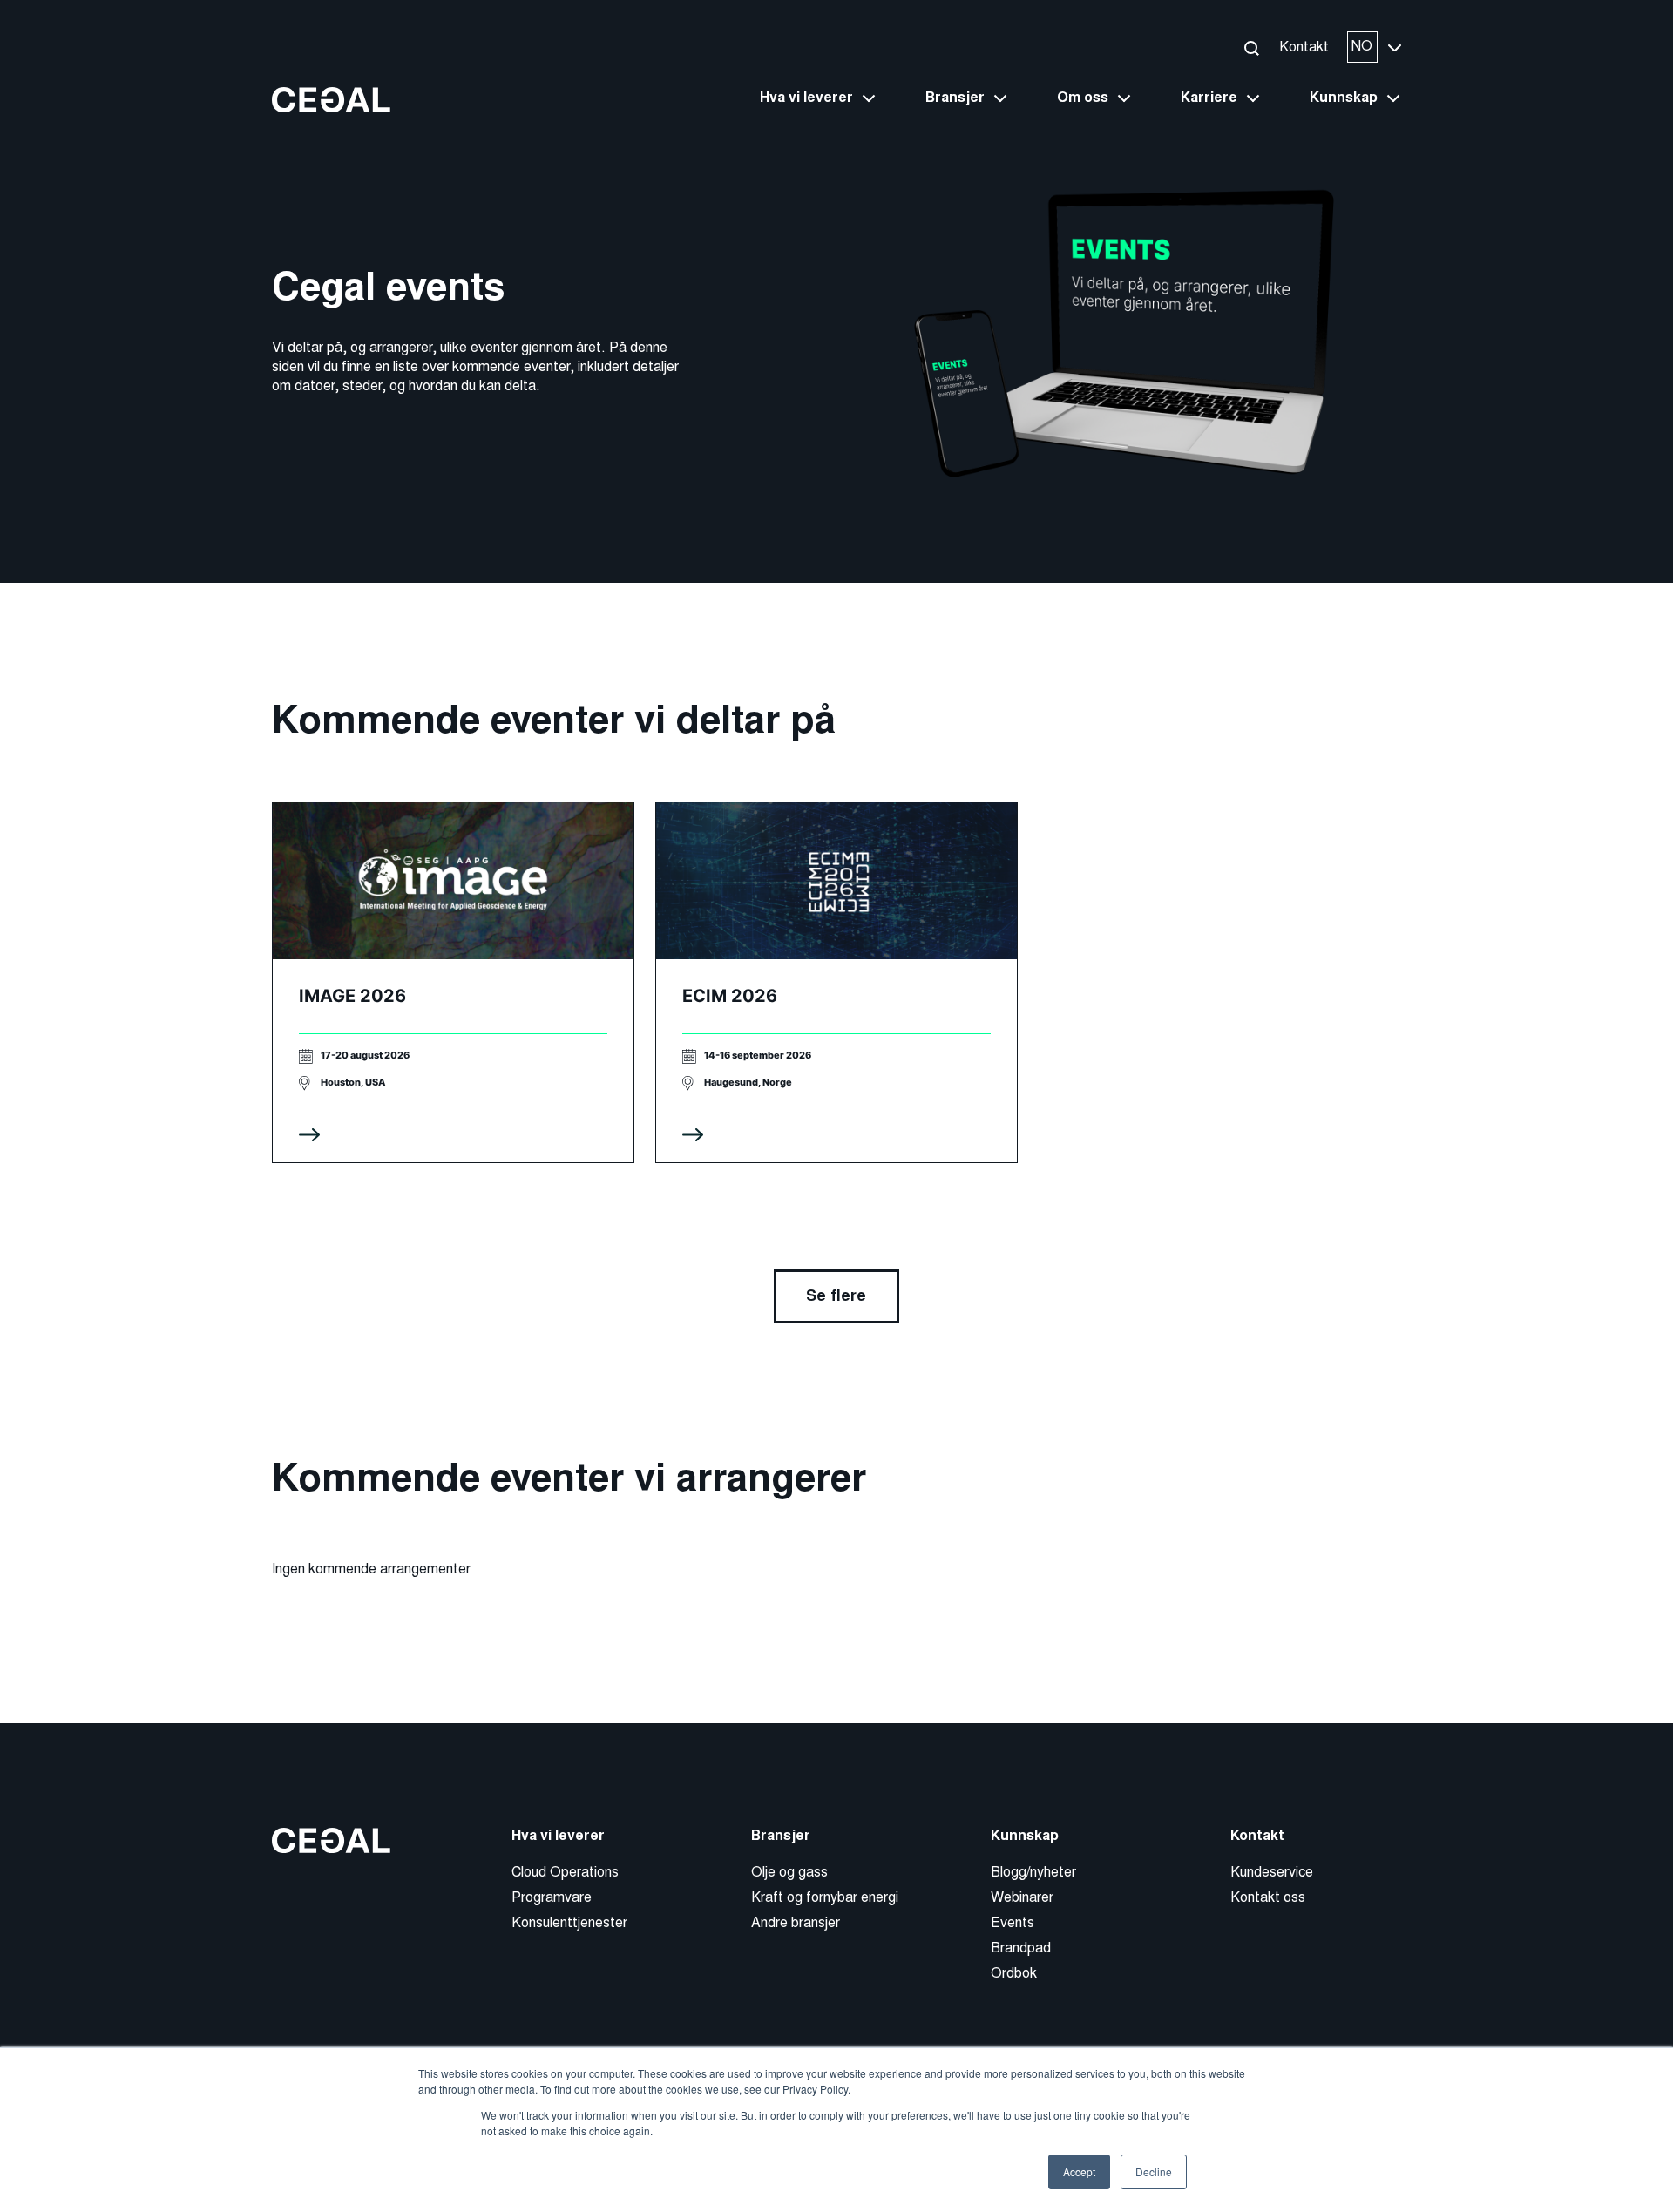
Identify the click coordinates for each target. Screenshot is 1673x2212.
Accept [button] (1079, 2171)
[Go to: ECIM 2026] (836, 982)
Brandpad (1021, 1948)
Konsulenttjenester (569, 1922)
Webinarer (1022, 1897)
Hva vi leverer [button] (806, 98)
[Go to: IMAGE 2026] (453, 982)
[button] (1251, 47)
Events (1013, 1922)
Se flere (836, 1295)
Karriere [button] (1209, 98)
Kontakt (1304, 47)
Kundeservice (1272, 1872)
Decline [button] (1154, 2171)
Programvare (552, 1897)
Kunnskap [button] (1344, 98)
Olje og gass (789, 1872)
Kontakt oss (1268, 1897)
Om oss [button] (1083, 98)
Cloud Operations (565, 1872)
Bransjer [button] (955, 98)
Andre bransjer (796, 1922)
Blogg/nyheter (1033, 1872)
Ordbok (1014, 1973)
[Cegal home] (331, 99)
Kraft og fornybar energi (825, 1897)
